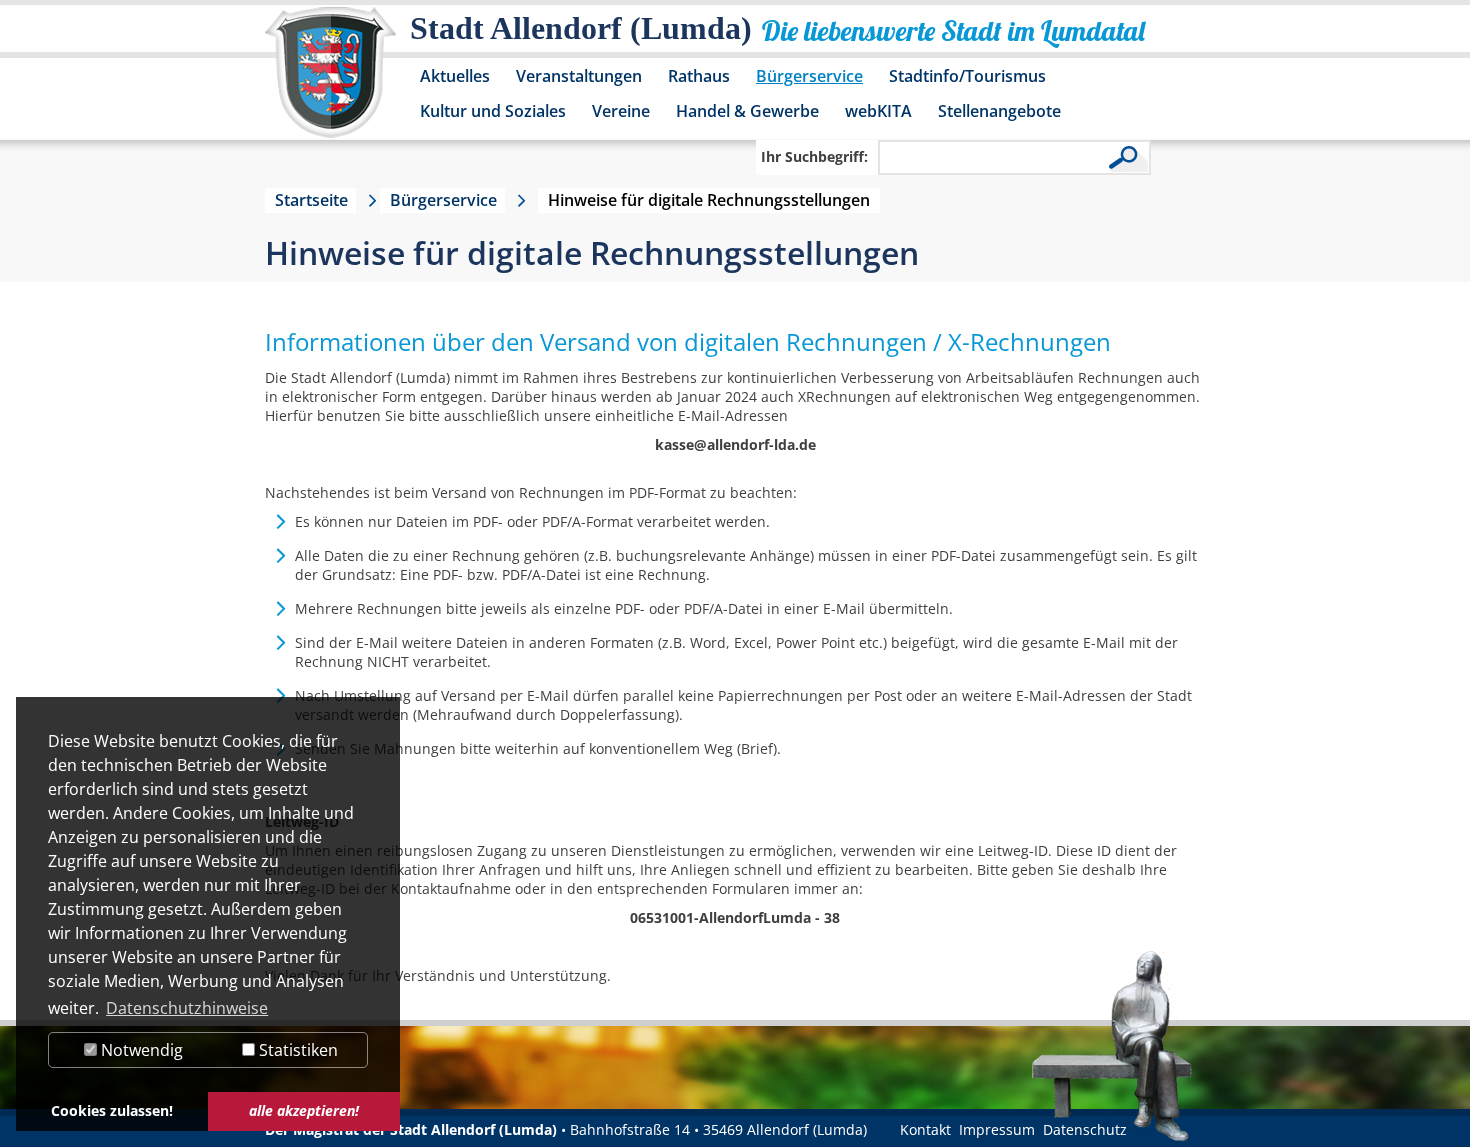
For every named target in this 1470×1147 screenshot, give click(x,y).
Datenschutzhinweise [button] (187, 1008)
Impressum (997, 1129)
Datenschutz (1085, 1129)
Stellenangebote (999, 111)
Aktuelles (455, 76)
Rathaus (699, 76)
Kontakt (925, 1129)
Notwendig (140, 1050)
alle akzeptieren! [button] (304, 1110)
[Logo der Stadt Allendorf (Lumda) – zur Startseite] (330, 82)
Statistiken (296, 1050)
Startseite (311, 200)
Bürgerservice (809, 76)
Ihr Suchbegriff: (814, 156)
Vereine (621, 111)
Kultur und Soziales (493, 111)
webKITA (878, 111)
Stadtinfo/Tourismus (967, 76)
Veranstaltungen (579, 76)
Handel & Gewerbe (747, 111)
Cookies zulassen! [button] (112, 1110)
